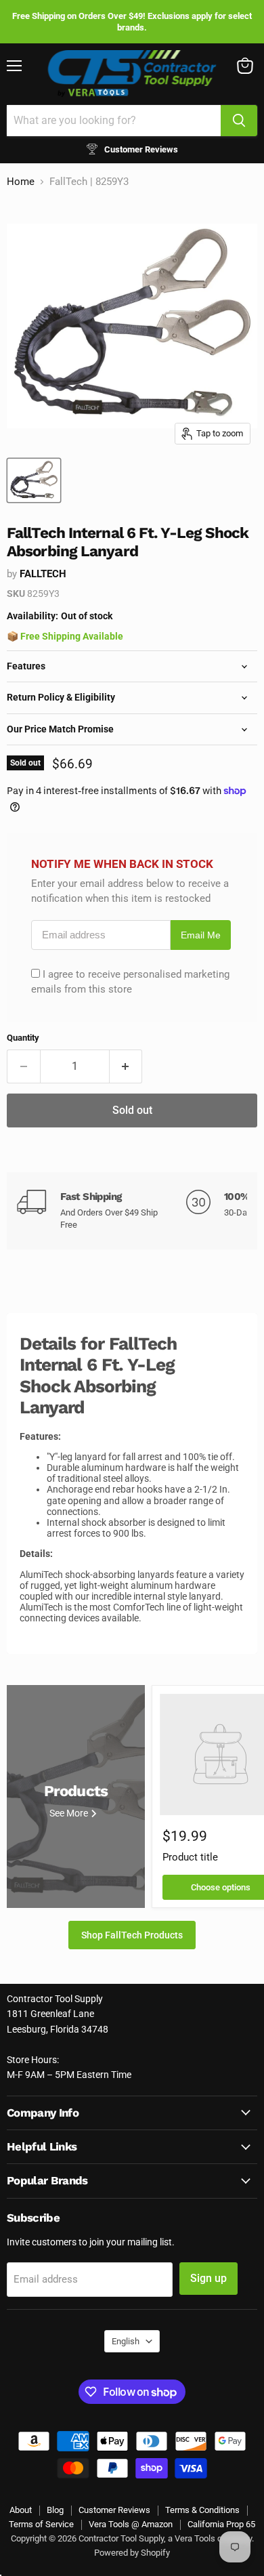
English (126, 2341)
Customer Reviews (114, 2510)
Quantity (23, 1038)
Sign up (208, 2278)
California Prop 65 (221, 2524)
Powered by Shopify (132, 2553)
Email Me (201, 935)
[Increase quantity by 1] (126, 1066)
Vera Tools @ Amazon (131, 2524)
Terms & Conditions (202, 2510)
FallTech (43, 574)
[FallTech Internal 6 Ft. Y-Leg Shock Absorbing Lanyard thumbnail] (34, 480)
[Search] (239, 121)
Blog (55, 2510)
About (21, 2510)
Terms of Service (41, 2524)
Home (21, 182)
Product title (190, 1857)
